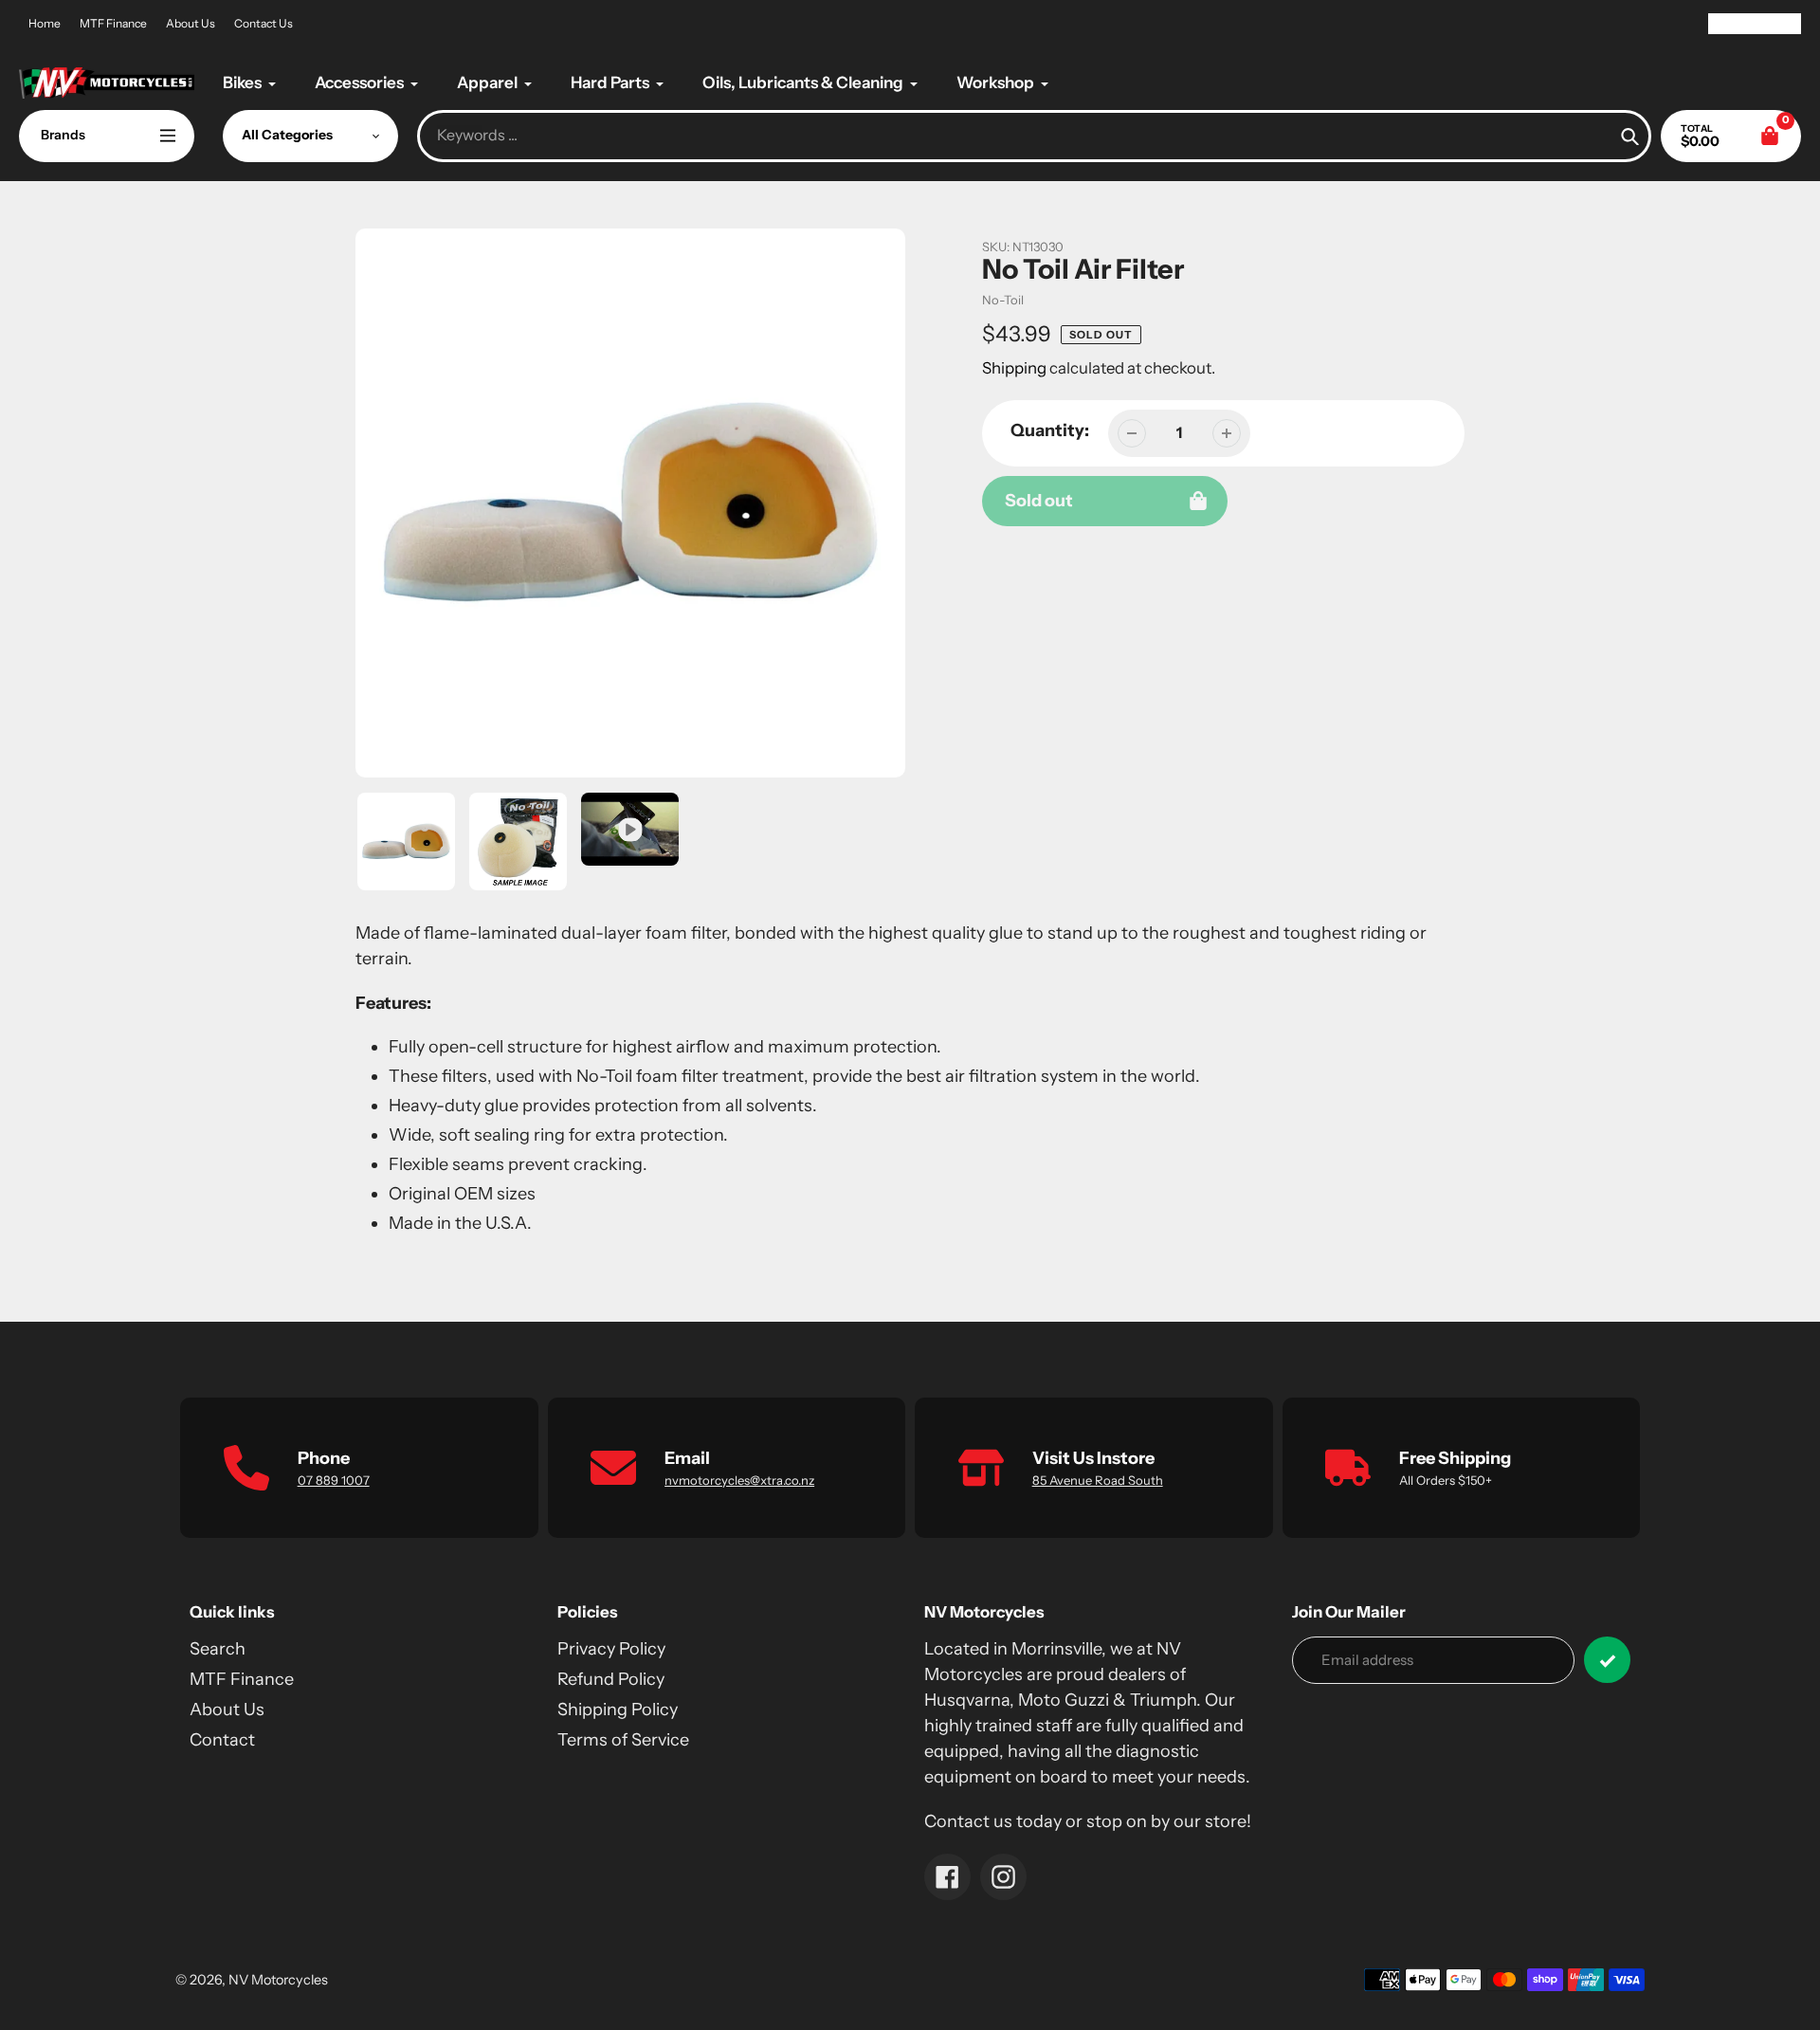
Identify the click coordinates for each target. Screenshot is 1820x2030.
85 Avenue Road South (1098, 1480)
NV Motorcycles (278, 1980)
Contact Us (264, 23)
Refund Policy (611, 1679)
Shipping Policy (618, 1710)
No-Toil (1003, 300)
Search (218, 1649)
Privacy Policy (611, 1649)
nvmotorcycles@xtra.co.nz (739, 1480)
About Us (191, 23)
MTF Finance (113, 23)
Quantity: (1050, 430)
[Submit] (1607, 1660)
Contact (222, 1740)
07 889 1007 (334, 1480)
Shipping (1014, 368)
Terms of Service (623, 1740)
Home (45, 23)
